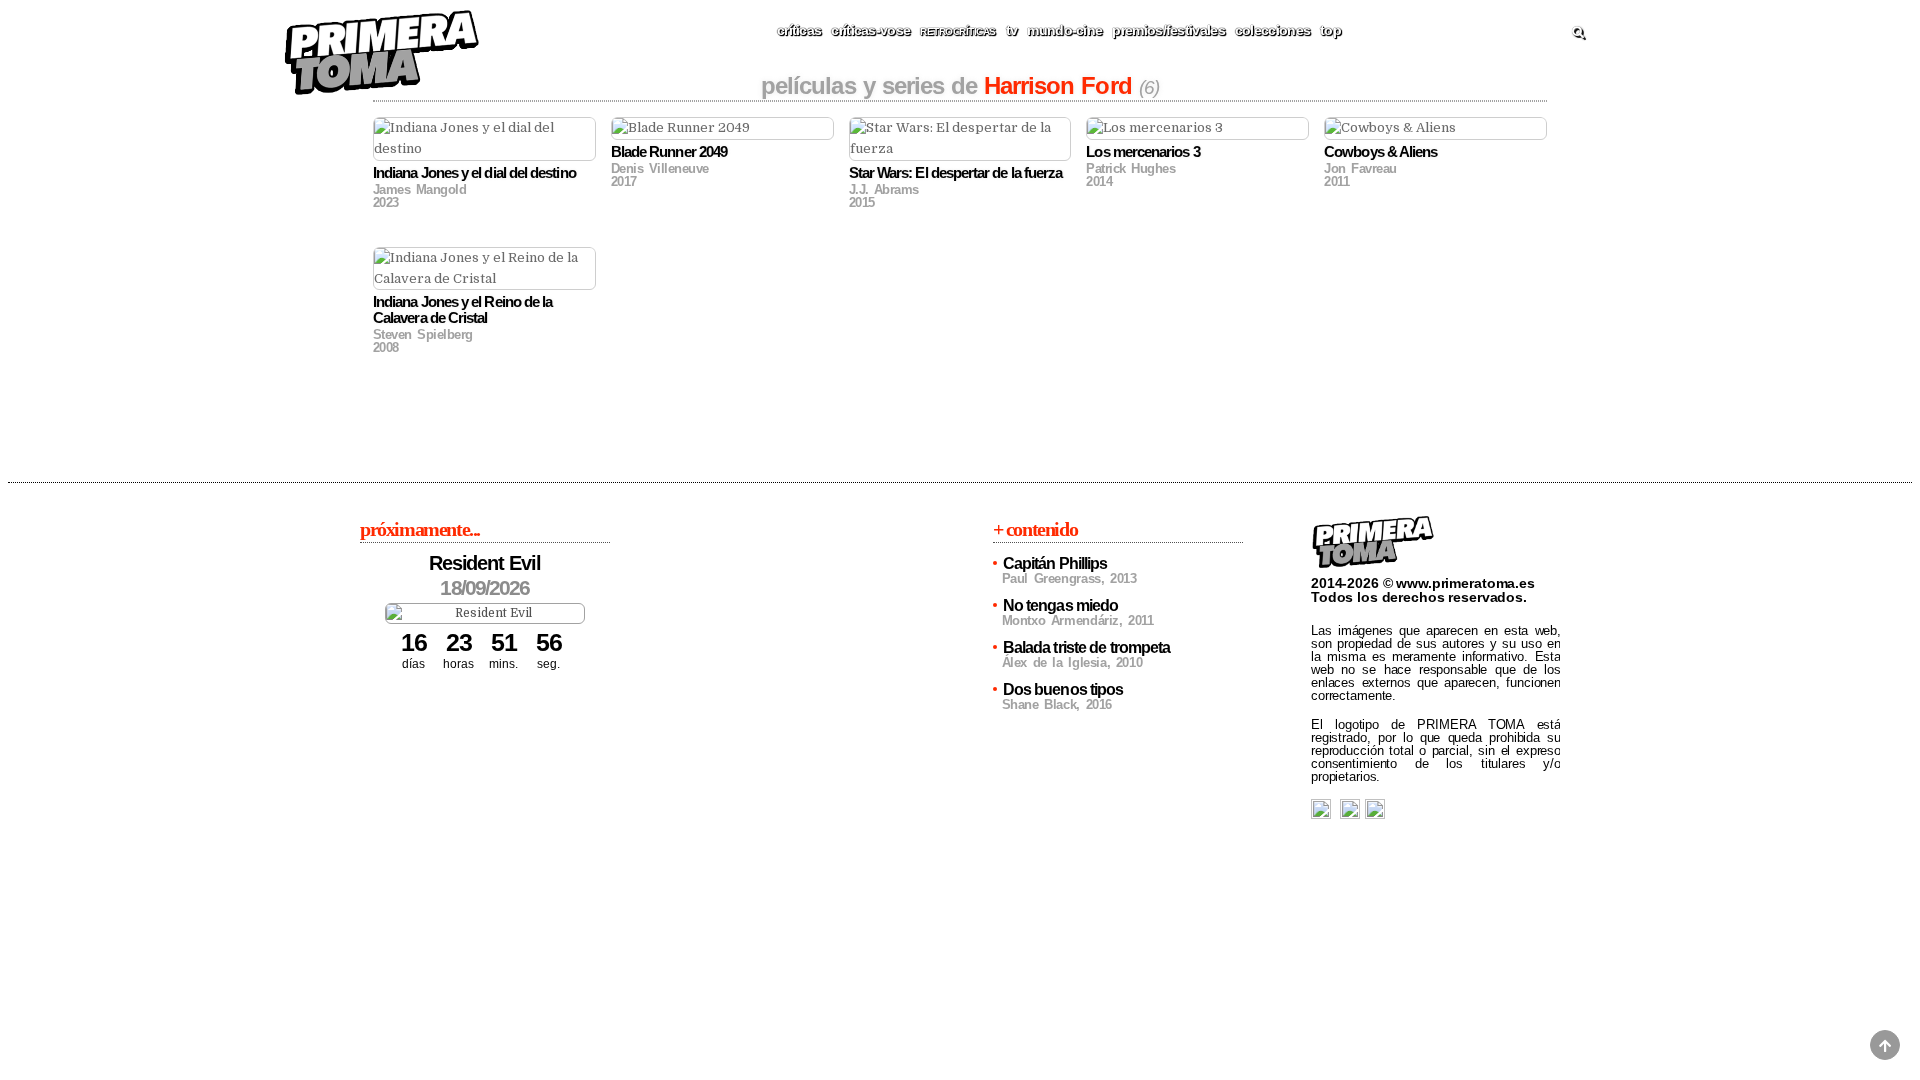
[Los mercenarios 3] (1197, 128)
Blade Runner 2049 (669, 151)
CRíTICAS (799, 30)
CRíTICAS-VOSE (870, 30)
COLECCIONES (1272, 30)
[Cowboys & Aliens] (1435, 128)
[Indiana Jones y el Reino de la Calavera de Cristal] (484, 269)
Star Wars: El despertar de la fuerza (956, 172)
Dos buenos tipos (1063, 689)
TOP (1330, 30)
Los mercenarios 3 (1142, 151)
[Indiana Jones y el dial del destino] (484, 139)
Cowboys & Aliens (1380, 151)
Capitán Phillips (1055, 563)
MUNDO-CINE (1064, 30)
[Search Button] (1578, 33)
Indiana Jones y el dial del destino (474, 172)
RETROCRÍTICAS (958, 31)
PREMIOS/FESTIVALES (1168, 30)
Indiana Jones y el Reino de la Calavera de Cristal (462, 309)
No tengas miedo (1061, 605)
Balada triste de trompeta (1087, 647)
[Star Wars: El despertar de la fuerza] (960, 139)
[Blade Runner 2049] (722, 128)
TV (1012, 30)
